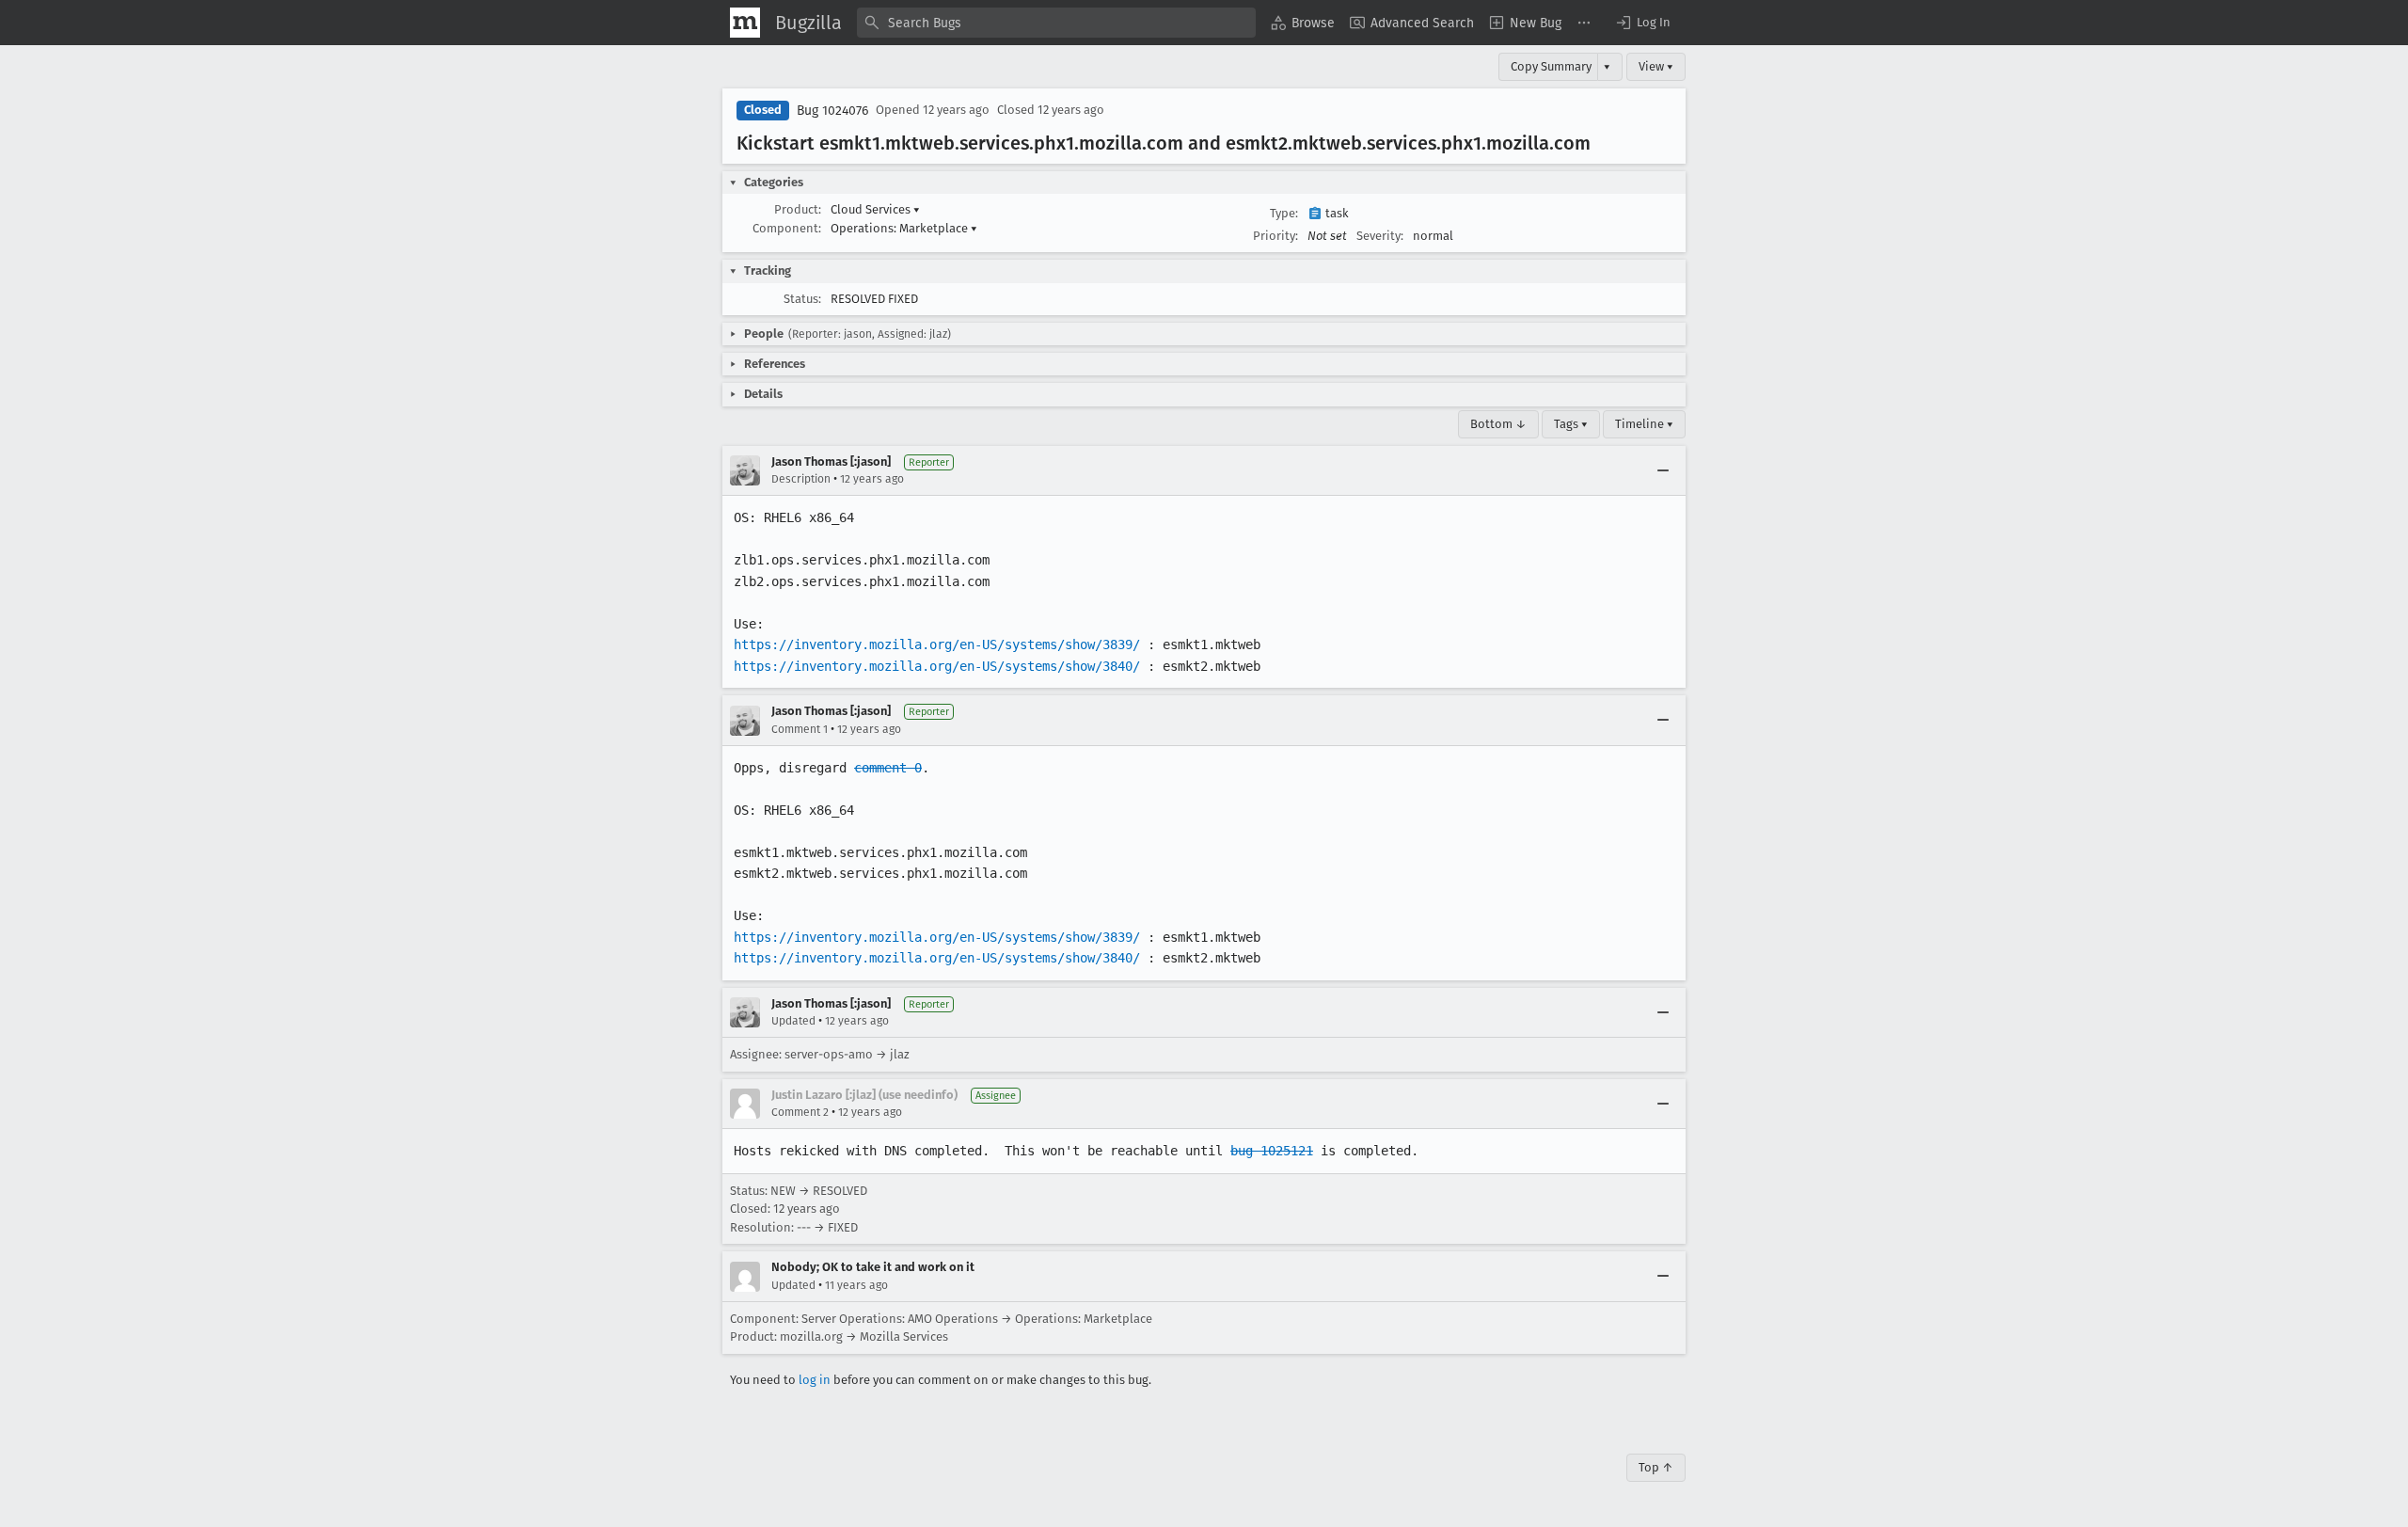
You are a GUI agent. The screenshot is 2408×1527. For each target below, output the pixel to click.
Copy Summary (1551, 66)
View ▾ (1656, 66)
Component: (787, 228)
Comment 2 (800, 1112)
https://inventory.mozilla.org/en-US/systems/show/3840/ (937, 666)
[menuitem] (1303, 23)
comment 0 (888, 768)
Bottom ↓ (1498, 424)
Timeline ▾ (1644, 424)
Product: (798, 209)
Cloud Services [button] (875, 209)
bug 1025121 (1272, 1151)
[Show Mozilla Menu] (745, 23)
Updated (793, 1021)
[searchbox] (1056, 23)
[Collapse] (1663, 470)
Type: (1284, 213)
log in (815, 1380)
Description (801, 479)
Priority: (1275, 236)
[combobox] (1056, 23)
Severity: (1380, 236)
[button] (1642, 23)
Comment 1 (800, 729)
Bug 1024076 (832, 111)
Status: (802, 299)
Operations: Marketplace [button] (904, 228)
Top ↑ (1656, 1467)
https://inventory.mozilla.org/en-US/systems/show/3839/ (937, 644)
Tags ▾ (1571, 424)
